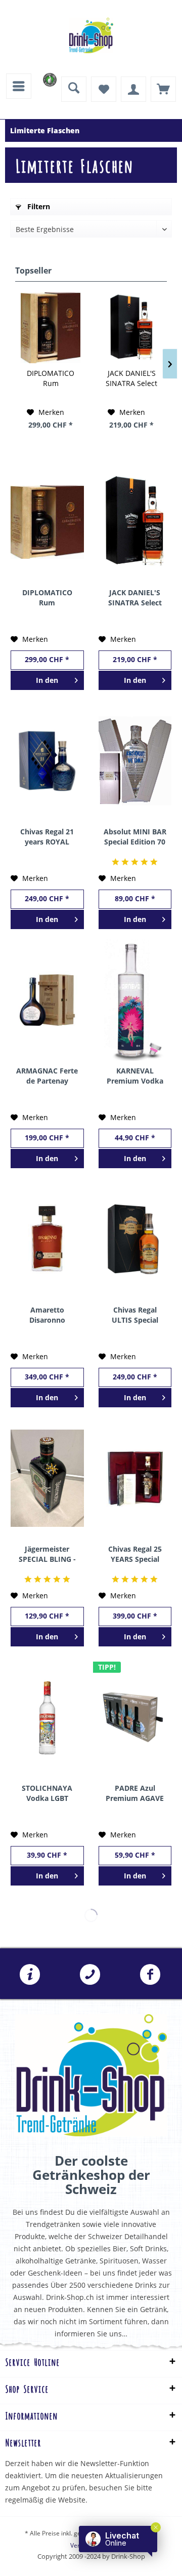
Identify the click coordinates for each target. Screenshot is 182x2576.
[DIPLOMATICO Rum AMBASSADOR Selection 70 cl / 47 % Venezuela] (51, 328)
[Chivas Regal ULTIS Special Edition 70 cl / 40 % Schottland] (135, 1239)
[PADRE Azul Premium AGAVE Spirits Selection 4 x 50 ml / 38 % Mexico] (135, 1717)
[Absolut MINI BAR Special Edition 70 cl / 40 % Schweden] (135, 761)
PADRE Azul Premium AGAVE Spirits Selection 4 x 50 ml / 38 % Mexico (135, 1793)
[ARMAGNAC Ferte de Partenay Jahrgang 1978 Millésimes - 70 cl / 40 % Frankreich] (47, 1000)
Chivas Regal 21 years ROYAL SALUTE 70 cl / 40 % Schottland (47, 837)
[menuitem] (19, 86)
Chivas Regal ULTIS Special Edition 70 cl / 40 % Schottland (135, 1315)
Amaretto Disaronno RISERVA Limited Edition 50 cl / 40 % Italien (47, 1315)
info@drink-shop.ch (30, 1975)
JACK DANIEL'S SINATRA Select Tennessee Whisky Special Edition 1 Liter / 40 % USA (131, 378)
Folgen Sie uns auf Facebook (150, 1975)
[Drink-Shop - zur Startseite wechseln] (91, 35)
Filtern (38, 206)
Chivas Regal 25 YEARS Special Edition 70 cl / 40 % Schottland (135, 1554)
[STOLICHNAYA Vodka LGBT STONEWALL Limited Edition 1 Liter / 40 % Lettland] (47, 1717)
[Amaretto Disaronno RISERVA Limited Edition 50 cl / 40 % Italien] (47, 1239)
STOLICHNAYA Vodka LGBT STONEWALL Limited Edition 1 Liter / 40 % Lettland (47, 1793)
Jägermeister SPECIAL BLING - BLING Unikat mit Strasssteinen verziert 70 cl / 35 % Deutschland (47, 1554)
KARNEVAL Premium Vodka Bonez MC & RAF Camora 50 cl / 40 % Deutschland (135, 1076)
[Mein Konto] (133, 89)
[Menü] (19, 86)
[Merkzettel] (104, 89)
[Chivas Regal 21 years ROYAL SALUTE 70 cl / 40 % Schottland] (47, 761)
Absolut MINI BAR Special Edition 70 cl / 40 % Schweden (135, 837)
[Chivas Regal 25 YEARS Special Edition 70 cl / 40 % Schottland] (135, 1478)
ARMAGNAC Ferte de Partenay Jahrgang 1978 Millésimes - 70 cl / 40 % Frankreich (47, 1076)
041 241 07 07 (90, 1975)
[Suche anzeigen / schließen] (74, 89)
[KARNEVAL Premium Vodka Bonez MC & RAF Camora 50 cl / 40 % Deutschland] (135, 1000)
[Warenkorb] (163, 89)
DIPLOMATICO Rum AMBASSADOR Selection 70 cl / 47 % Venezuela (51, 378)
